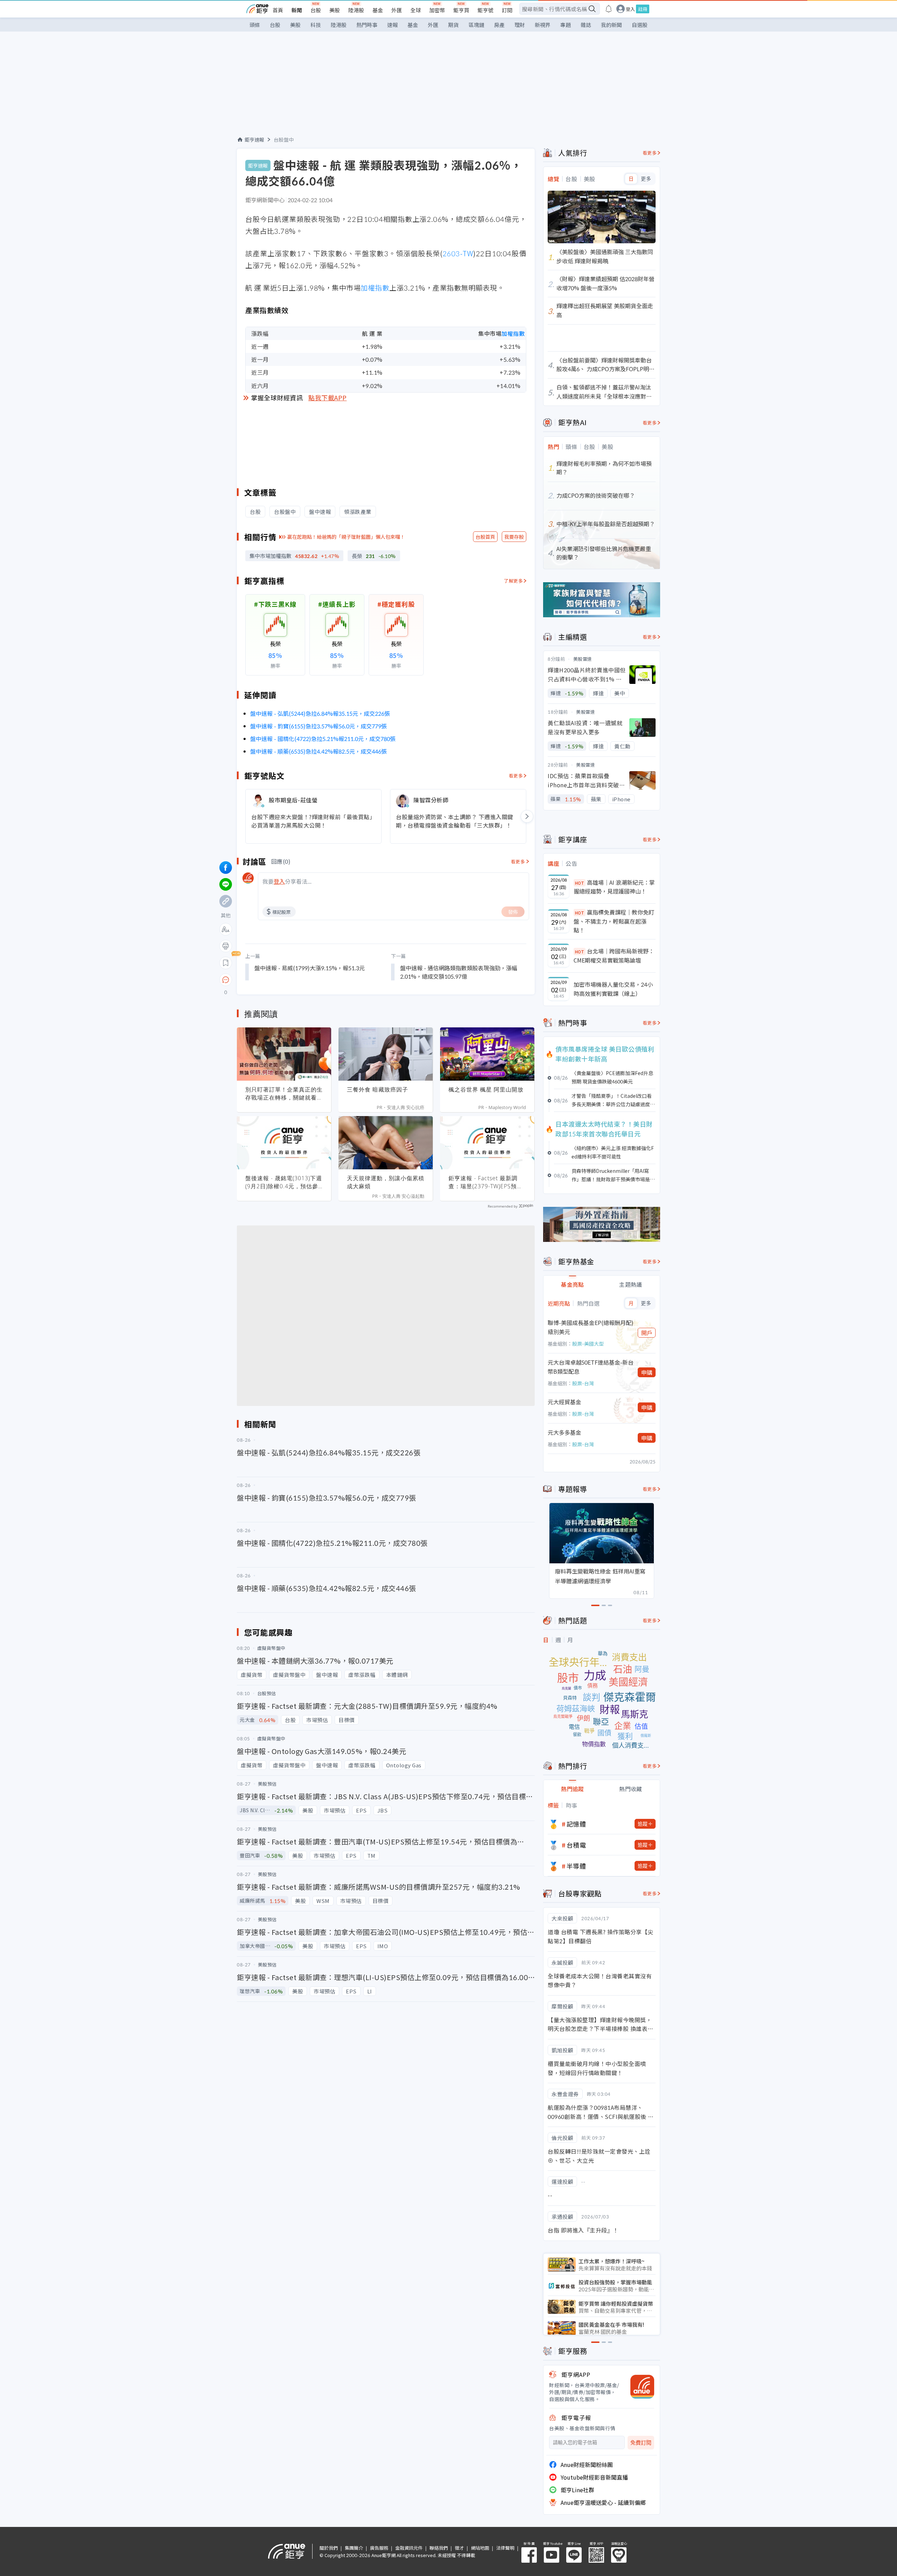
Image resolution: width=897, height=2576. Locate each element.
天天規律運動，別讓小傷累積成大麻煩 (386, 1182)
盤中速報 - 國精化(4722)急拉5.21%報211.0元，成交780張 (323, 739)
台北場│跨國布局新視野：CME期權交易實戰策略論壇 (614, 956)
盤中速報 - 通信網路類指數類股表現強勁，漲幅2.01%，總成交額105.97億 (459, 972)
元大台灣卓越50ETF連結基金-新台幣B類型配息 (591, 1367)
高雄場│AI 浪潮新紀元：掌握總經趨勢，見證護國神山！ (614, 887)
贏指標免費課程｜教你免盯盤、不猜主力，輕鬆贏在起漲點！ (614, 921)
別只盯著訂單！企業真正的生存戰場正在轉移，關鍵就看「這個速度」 (284, 1094)
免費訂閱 (641, 2443)
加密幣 (437, 10)
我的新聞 (611, 25)
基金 (378, 10)
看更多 (516, 776)
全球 (416, 10)
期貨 (453, 25)
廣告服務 (379, 2548)
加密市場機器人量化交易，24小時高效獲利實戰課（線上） (613, 989)
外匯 (397, 10)
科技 (316, 25)
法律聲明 (505, 2548)
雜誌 (586, 25)
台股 (316, 10)
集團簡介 (354, 2548)
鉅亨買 (461, 10)
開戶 (647, 1333)
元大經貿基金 (564, 1402)
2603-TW (458, 253)
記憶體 (576, 1824)
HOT (580, 883)
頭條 (255, 25)
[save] (226, 963)
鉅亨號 (485, 10)
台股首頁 (485, 537)
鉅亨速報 (254, 140)
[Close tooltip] (284, 980)
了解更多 (513, 581)
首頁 (278, 10)
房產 (499, 25)
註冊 (643, 9)
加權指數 (375, 288)
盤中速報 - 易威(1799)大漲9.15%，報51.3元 (310, 968)
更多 (646, 179)
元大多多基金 (564, 1432)
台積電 (576, 1845)
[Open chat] (226, 980)
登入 (630, 9)
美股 (335, 10)
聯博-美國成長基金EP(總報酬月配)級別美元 (591, 1327)
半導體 (576, 1866)
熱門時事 (367, 25)
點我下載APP (328, 397)
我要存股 (514, 537)
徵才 (459, 2548)
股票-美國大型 (588, 1344)
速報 (392, 25)
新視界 (543, 25)
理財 (520, 25)
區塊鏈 (476, 25)
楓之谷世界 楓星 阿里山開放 (486, 1089)
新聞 (297, 10)
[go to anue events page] (609, 9)
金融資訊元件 (409, 2548)
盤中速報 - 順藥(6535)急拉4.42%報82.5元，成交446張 (319, 751)
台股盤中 (284, 140)
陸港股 (356, 10)
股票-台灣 (583, 1383)
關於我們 (329, 2548)
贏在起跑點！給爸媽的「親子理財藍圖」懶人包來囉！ (346, 537)
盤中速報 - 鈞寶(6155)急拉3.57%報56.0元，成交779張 (319, 726)
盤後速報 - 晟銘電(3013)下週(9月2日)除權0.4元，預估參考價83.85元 (284, 1182)
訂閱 (507, 10)
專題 (566, 25)
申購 (647, 1372)
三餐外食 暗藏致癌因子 (378, 1089)
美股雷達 (583, 659)
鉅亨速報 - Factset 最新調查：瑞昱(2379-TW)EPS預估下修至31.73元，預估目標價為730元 (486, 1182)
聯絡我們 (439, 2548)
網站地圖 (480, 2548)
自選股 (640, 25)
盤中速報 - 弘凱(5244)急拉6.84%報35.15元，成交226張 (320, 713)
